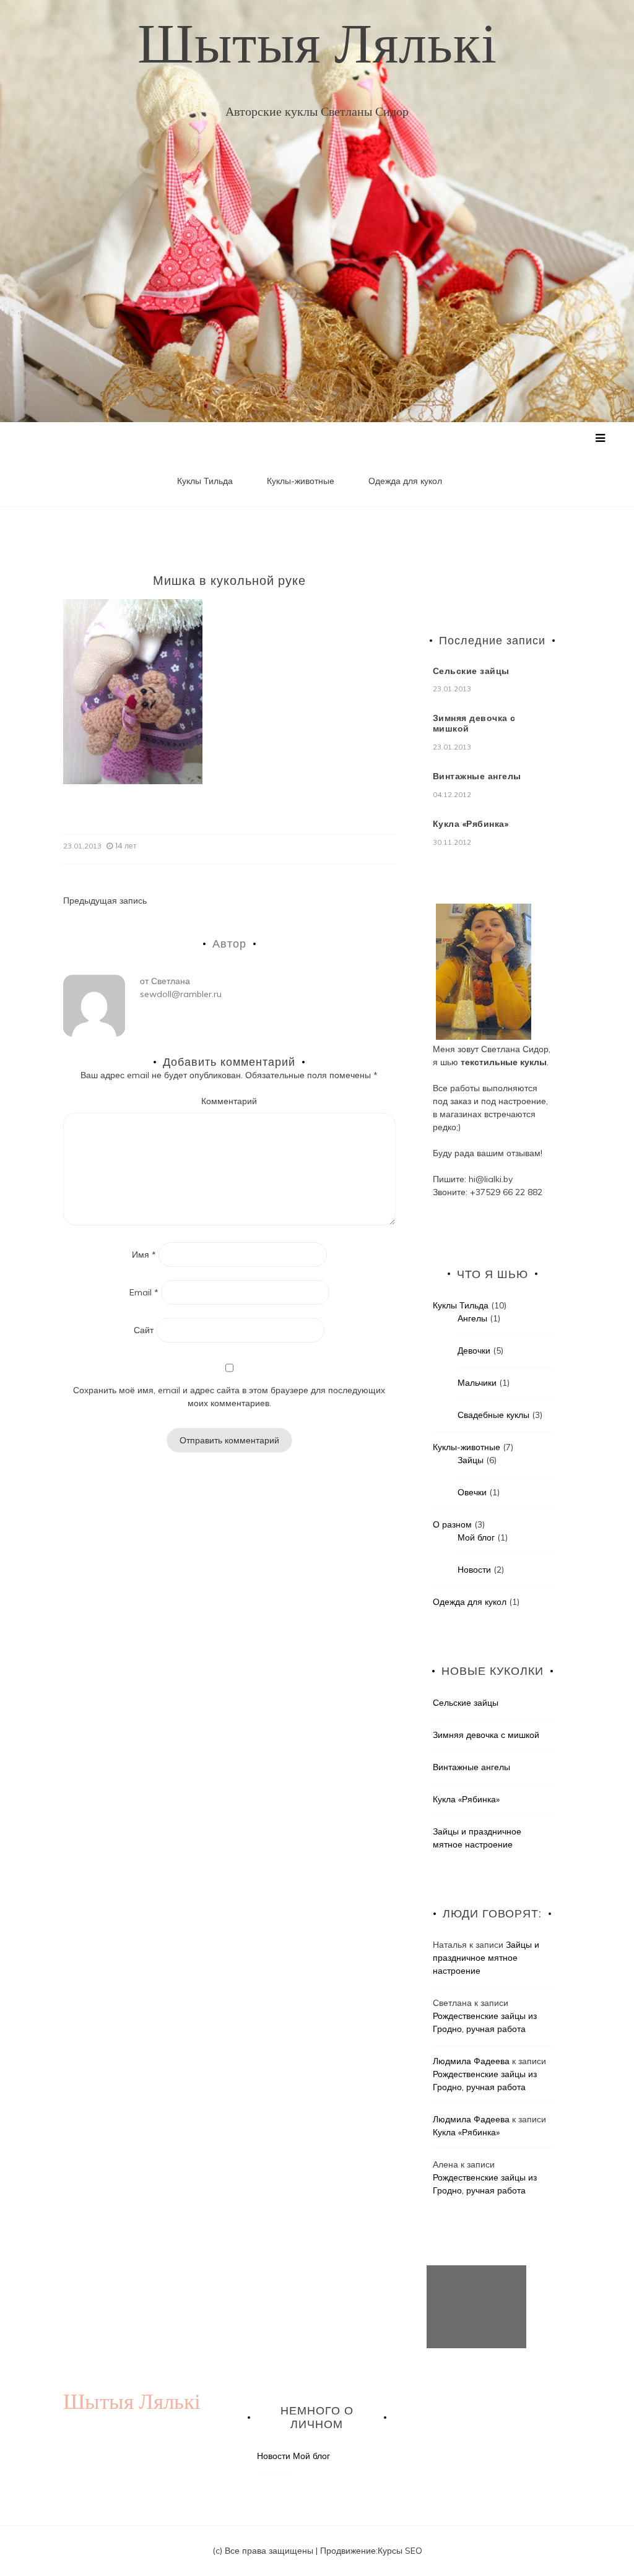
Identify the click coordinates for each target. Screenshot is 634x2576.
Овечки (472, 1492)
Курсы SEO (400, 2551)
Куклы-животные (301, 481)
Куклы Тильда (205, 481)
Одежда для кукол (405, 481)
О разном (452, 1524)
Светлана (171, 981)
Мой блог (476, 1537)
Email (144, 1292)
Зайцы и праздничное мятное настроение (486, 1958)
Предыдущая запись (105, 901)
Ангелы (472, 1318)
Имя (144, 1255)
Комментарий (229, 1101)
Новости (474, 1570)
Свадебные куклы (493, 1415)
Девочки (474, 1351)
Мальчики (477, 1383)
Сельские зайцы (471, 671)
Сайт (144, 1330)
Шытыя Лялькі (317, 43)
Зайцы (471, 1460)
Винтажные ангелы (477, 776)
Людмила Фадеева (471, 2061)
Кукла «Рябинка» (471, 824)
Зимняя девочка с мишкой (474, 723)
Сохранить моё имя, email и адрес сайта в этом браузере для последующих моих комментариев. (229, 1397)
